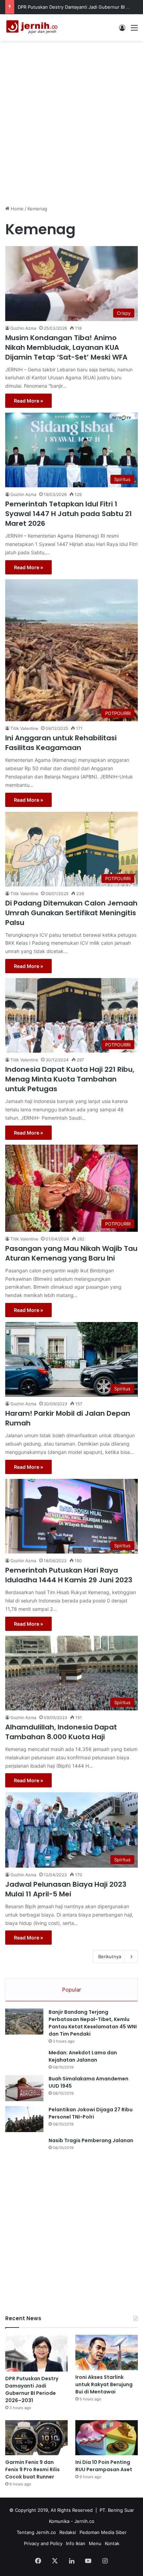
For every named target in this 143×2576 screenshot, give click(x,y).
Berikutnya (110, 1956)
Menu (95, 2543)
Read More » (28, 401)
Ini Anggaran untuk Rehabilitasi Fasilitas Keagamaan (61, 743)
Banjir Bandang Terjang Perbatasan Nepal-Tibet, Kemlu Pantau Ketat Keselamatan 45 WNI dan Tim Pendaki (93, 2023)
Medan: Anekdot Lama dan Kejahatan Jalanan (83, 2056)
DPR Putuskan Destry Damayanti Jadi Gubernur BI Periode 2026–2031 (32, 2389)
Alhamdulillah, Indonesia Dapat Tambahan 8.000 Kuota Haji (61, 1732)
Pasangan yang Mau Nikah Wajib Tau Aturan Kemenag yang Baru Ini (71, 1253)
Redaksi (68, 2532)
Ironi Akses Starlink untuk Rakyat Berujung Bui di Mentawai (104, 2384)
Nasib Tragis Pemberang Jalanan (91, 2140)
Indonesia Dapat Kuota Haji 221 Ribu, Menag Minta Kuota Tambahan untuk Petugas (70, 1079)
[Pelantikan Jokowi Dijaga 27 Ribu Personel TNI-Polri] (24, 2119)
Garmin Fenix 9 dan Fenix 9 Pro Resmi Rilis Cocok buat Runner (32, 2469)
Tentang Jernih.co (36, 2532)
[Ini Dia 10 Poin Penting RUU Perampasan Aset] (107, 2438)
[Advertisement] (71, 119)
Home (16, 209)
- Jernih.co (83, 2521)
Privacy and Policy (43, 2543)
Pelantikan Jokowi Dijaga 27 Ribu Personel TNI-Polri (91, 2113)
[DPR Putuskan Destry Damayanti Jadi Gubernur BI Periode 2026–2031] (36, 2353)
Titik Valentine (24, 728)
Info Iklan (76, 2543)
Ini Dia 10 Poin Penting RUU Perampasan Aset (104, 2466)
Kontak (112, 2543)
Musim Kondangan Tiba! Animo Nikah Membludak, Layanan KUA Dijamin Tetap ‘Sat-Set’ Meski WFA (66, 347)
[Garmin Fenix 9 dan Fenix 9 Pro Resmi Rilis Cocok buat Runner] (36, 2438)
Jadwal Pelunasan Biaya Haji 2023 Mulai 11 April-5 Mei (66, 1889)
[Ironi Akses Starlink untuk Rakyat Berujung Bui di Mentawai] (107, 2352)
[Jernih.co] (33, 28)
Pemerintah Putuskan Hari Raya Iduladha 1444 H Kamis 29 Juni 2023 (69, 1575)
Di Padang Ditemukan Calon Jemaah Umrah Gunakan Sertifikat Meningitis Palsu (71, 913)
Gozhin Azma (23, 328)
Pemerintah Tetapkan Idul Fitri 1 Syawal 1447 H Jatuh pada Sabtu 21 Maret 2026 (69, 514)
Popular (72, 1990)
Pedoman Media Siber (103, 2532)
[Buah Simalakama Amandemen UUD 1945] (24, 2088)
